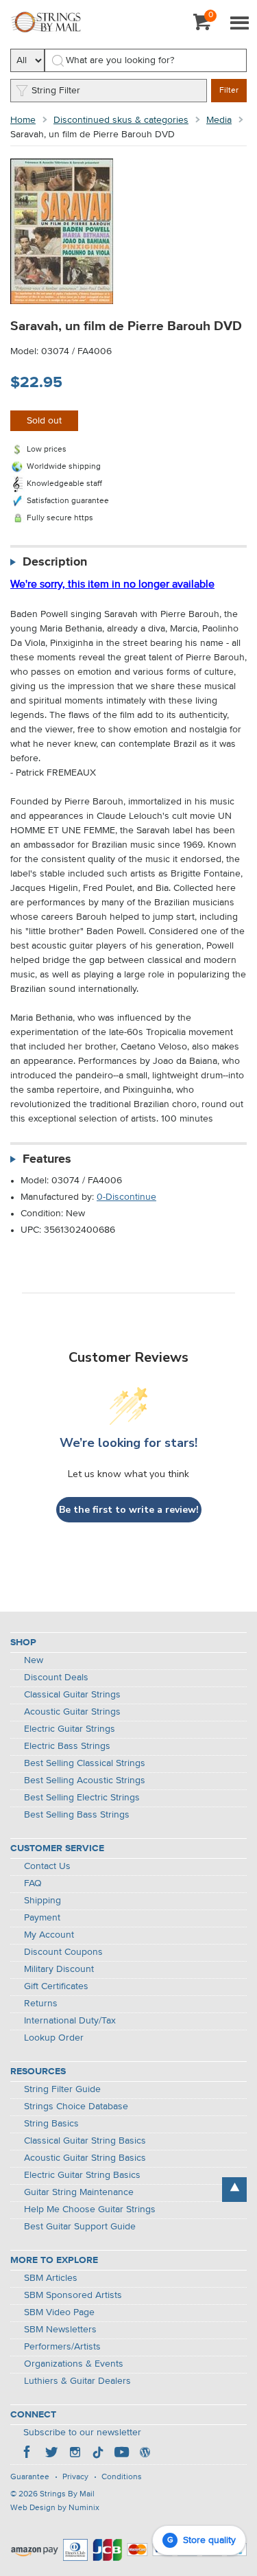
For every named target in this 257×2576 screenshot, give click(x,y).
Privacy (75, 2477)
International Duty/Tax (70, 2021)
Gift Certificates (56, 1986)
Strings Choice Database (76, 2107)
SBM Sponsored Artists (73, 2295)
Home (23, 120)
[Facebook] (28, 2454)
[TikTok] (98, 2454)
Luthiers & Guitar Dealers (77, 2381)
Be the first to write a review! (129, 1510)
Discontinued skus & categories (121, 120)
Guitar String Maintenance (79, 2192)
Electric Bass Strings (67, 1746)
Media (219, 120)
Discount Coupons (63, 1952)
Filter (229, 91)
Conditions (122, 2477)
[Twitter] (51, 2454)
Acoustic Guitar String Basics (85, 2158)
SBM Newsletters (60, 2330)
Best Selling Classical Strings (85, 1763)
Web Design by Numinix (55, 2508)
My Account (49, 1935)
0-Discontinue (126, 1197)
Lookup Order (54, 2038)
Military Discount (59, 1969)
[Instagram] (75, 2454)
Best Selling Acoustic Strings (85, 1780)
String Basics (51, 2124)
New (34, 1660)
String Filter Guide (62, 2089)
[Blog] (145, 2454)
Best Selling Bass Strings (77, 1815)
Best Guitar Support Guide (80, 2227)
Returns (41, 2004)
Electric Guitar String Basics (82, 2175)
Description (55, 562)
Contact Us (47, 1866)
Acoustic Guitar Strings (72, 1712)
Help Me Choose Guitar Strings (90, 2209)
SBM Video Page (59, 2312)
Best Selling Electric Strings (82, 1798)
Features (47, 1159)
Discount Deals (56, 1678)
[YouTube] (121, 2454)
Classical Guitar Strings (72, 1695)
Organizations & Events (74, 2364)
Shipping (42, 1901)
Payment (42, 1918)
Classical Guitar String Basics (85, 2141)
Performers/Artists (62, 2347)
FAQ (33, 1883)
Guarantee (30, 2477)
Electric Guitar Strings (70, 1729)
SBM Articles (51, 2278)
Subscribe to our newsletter (82, 2433)
